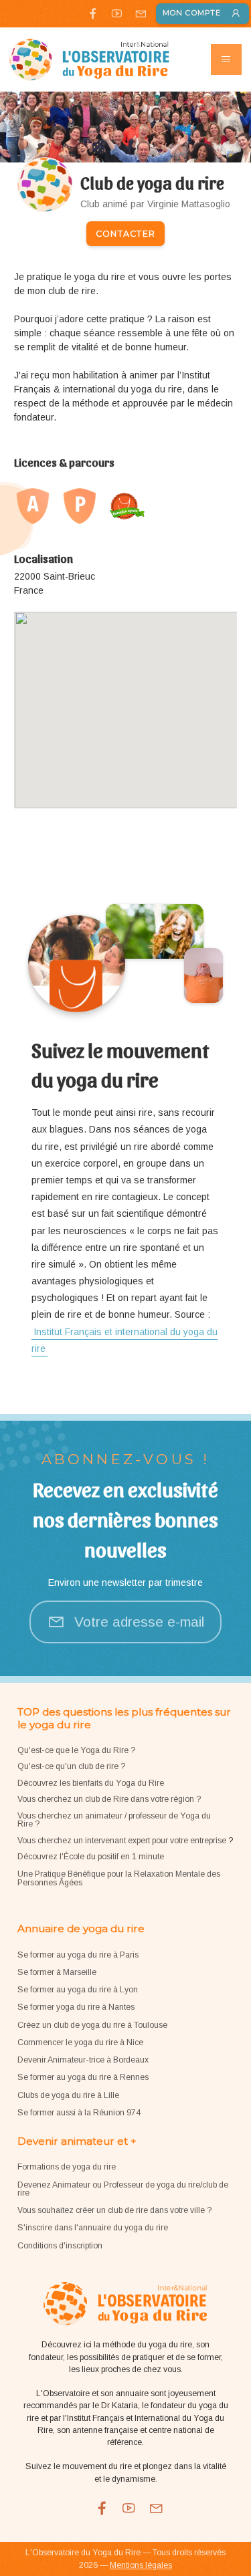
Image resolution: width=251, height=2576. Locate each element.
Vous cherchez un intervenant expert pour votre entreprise (123, 1841)
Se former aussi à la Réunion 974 (79, 2113)
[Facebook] (93, 13)
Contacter (125, 234)
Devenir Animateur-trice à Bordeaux (83, 2060)
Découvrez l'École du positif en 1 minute (91, 1857)
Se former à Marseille (57, 1972)
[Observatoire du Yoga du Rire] (89, 60)
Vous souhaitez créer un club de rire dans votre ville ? (114, 2210)
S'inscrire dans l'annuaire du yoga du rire (93, 2228)
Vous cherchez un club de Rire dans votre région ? (109, 1799)
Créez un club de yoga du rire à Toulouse (92, 2025)
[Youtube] (117, 13)
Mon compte (192, 13)
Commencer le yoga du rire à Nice (80, 2042)
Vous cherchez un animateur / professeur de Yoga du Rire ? (114, 1820)
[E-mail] (140, 13)
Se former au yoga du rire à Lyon (78, 1990)
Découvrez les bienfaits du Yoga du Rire (91, 1783)
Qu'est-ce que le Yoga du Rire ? (76, 1750)
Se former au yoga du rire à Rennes (83, 2077)
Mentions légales (141, 2565)
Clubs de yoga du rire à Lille (68, 2095)
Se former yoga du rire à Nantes (76, 2007)
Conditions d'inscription (60, 2246)
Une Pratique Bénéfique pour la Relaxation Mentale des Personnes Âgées (119, 1878)
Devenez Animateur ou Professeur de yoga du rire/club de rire (123, 2189)
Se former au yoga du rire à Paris (78, 1955)
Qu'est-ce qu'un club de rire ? (71, 1766)
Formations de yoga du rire (67, 2167)
